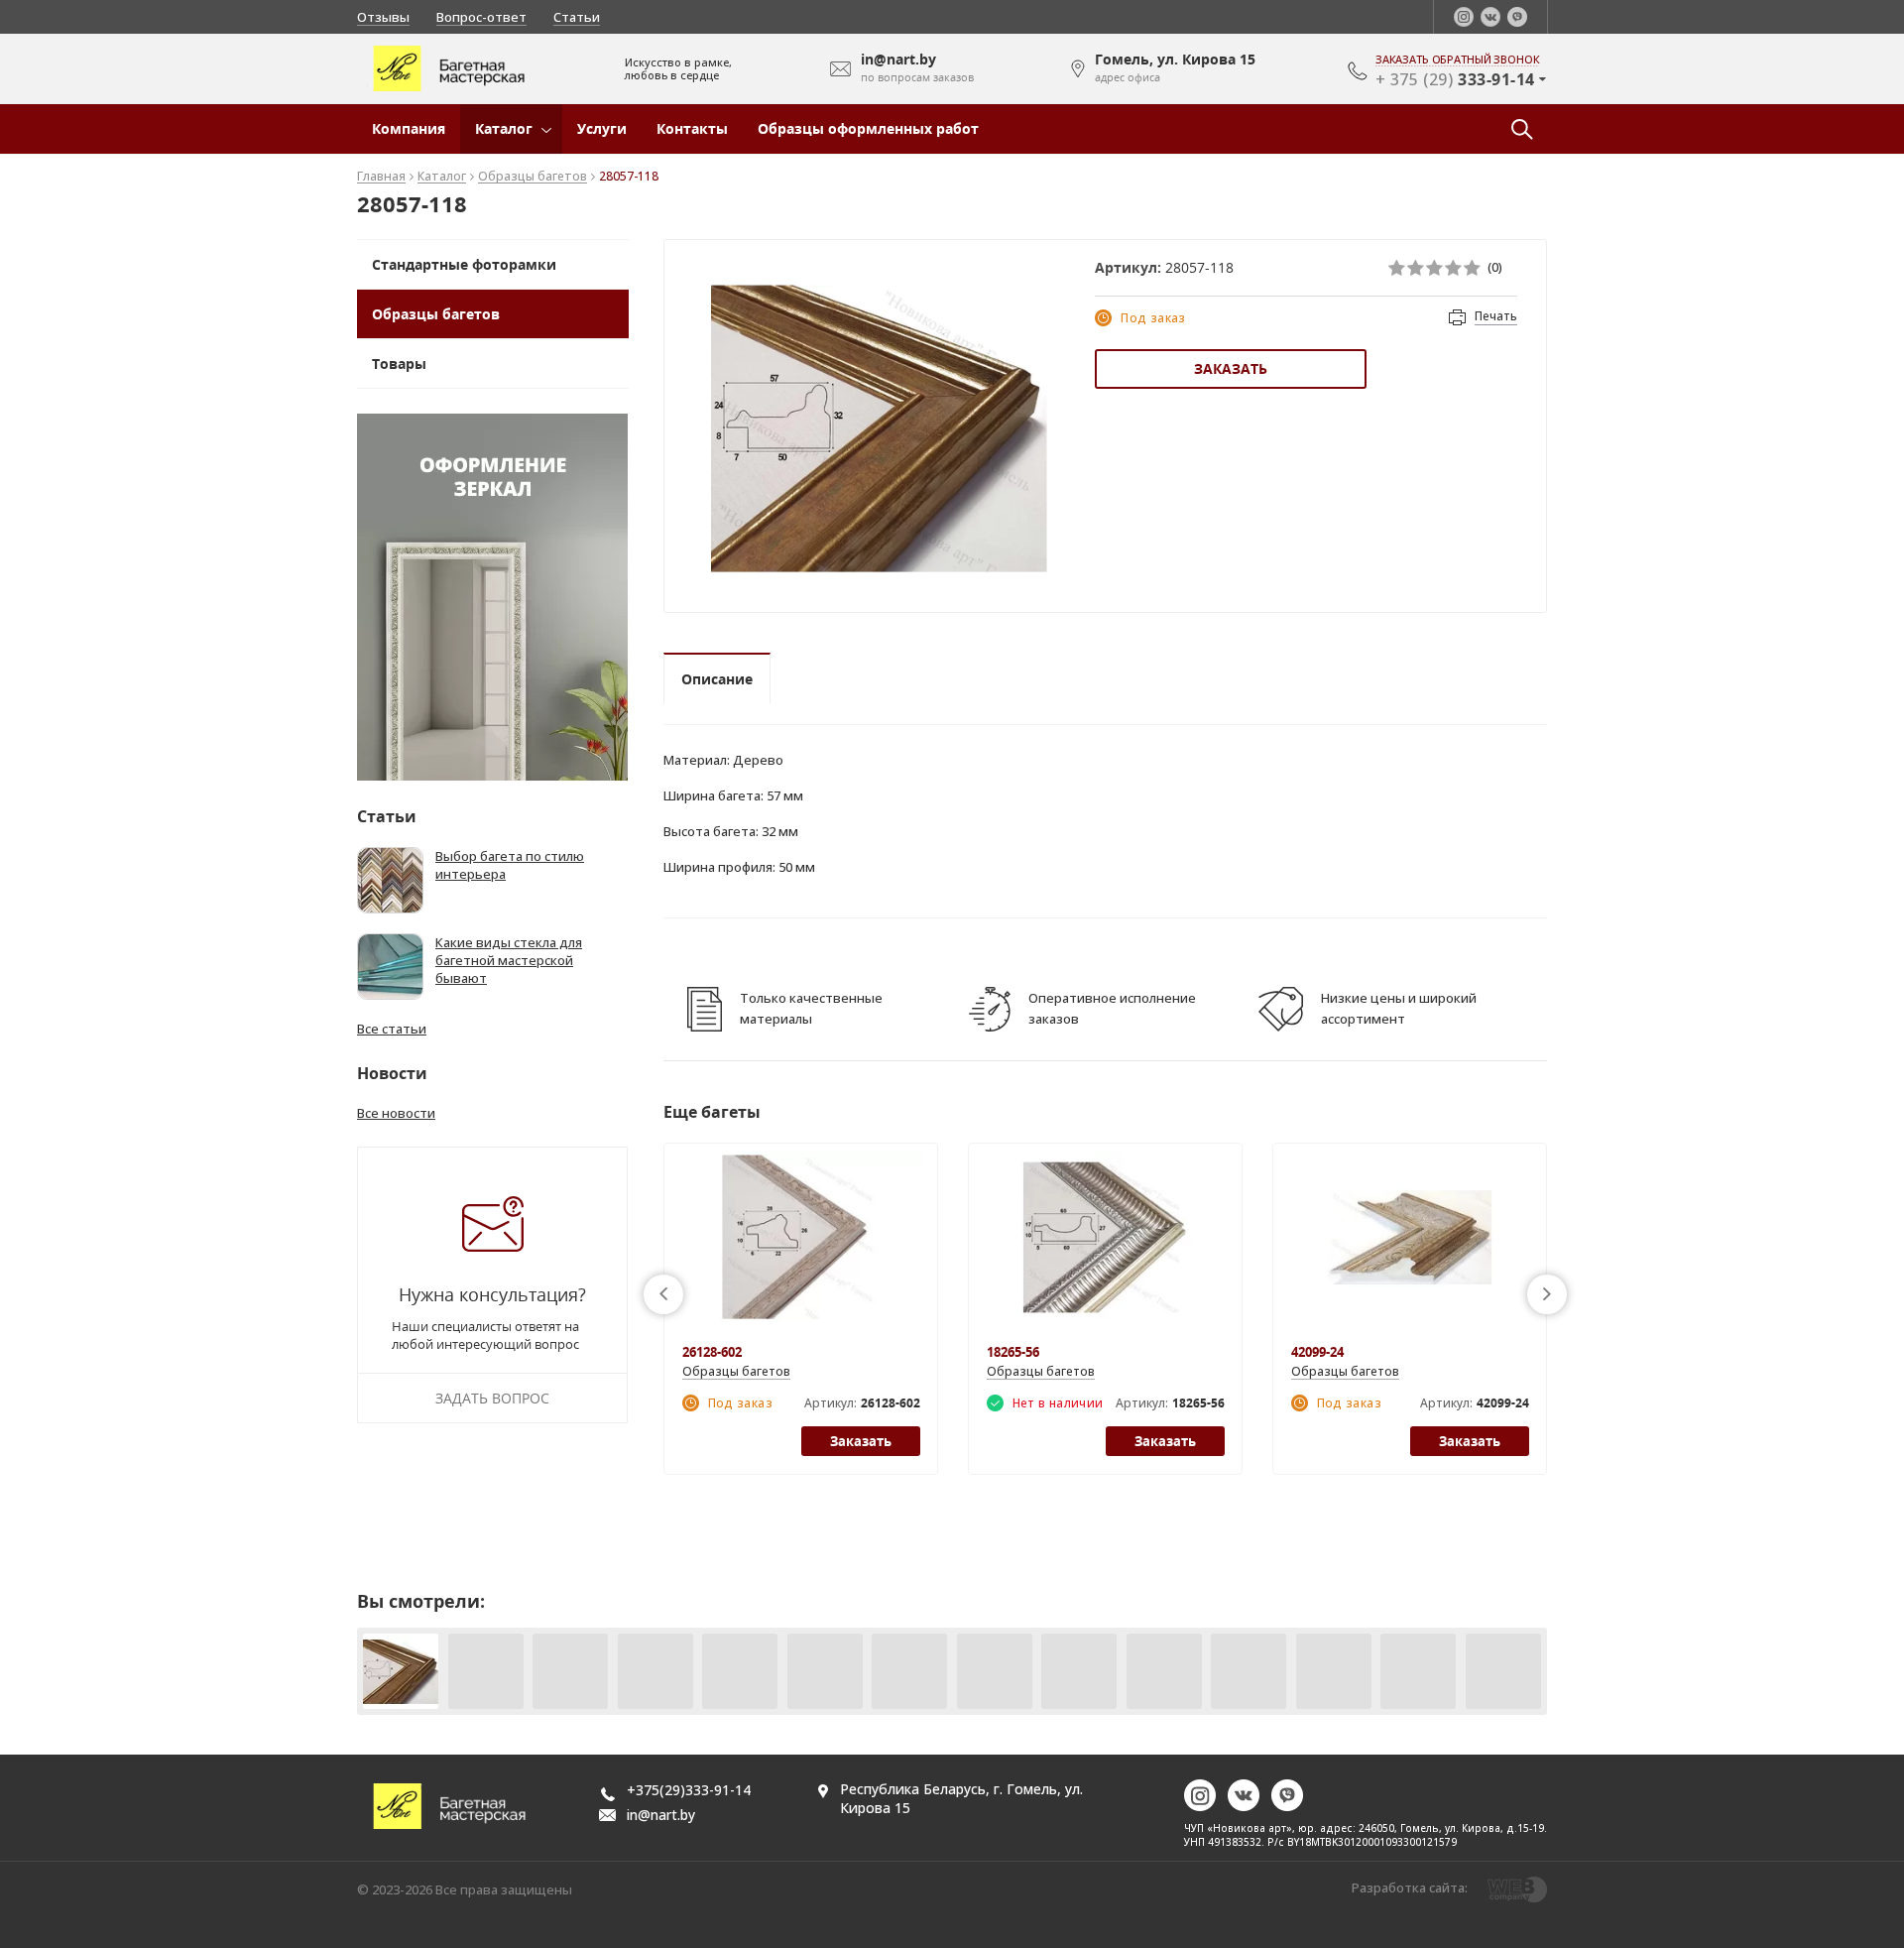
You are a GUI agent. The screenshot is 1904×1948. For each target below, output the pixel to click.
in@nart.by (661, 1815)
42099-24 (1317, 1352)
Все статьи (392, 1029)
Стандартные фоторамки (464, 264)
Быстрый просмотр (801, 1248)
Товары (399, 364)
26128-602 (712, 1352)
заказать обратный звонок (1458, 60)
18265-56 (1013, 1352)
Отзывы (383, 17)
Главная (381, 177)
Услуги (602, 128)
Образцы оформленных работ (868, 128)
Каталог (504, 128)
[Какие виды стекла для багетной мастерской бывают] (390, 967)
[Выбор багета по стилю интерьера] (390, 880)
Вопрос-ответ (481, 17)
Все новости (396, 1113)
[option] (879, 428)
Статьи (577, 17)
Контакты (692, 128)
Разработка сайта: (1410, 1887)
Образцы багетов (533, 177)
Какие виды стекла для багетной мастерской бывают (509, 960)
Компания (409, 128)
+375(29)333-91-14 (689, 1790)
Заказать (1231, 368)
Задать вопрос (492, 1398)
